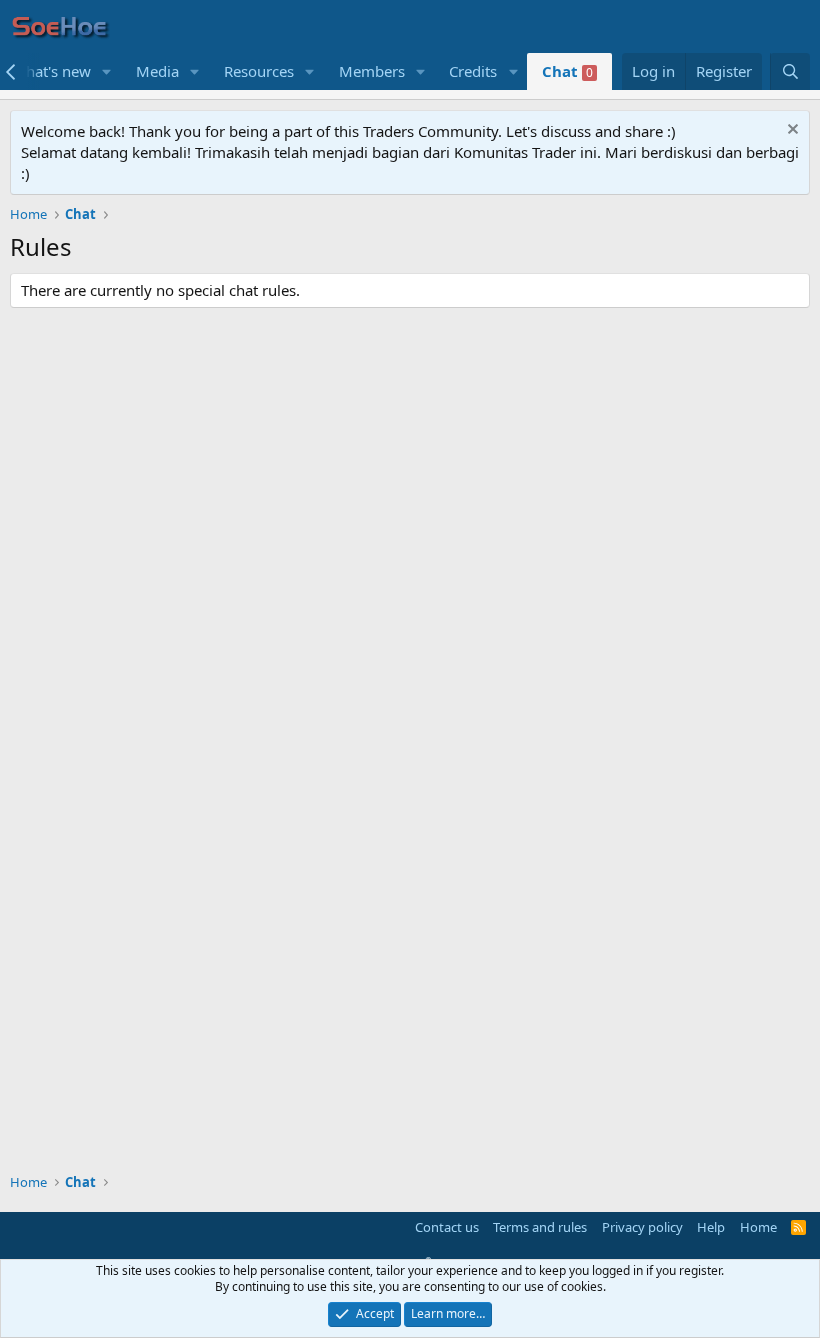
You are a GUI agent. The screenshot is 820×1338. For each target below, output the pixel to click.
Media (157, 71)
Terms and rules (540, 1227)
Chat (567, 71)
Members (372, 71)
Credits (473, 71)
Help (711, 1227)
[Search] (790, 71)
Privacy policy (642, 1227)
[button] (107, 71)
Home (758, 1227)
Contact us (447, 1227)
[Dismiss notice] (790, 131)
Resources (259, 71)
